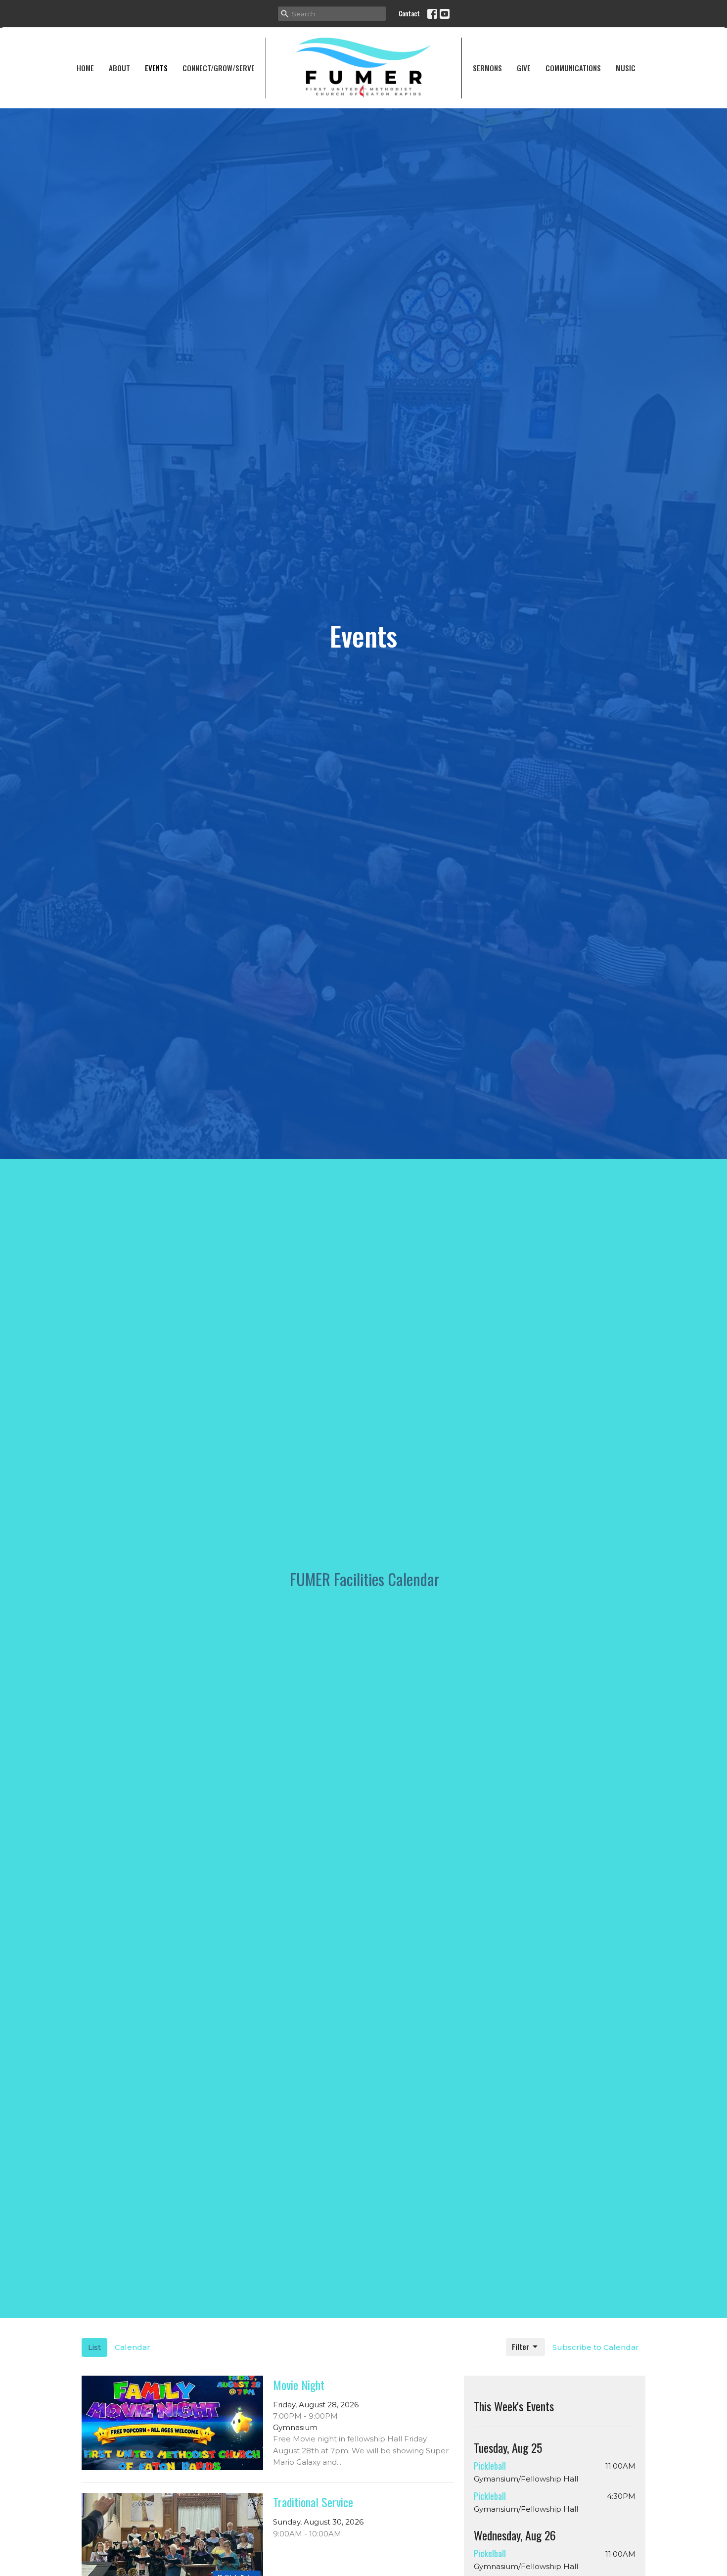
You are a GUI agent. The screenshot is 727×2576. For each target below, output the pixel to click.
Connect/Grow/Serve (219, 68)
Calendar (133, 2347)
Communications (573, 68)
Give (524, 68)
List (94, 2347)
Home (85, 68)
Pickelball (490, 2553)
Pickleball (490, 2466)
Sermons (487, 68)
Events (156, 68)
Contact (409, 13)
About (119, 68)
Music (626, 68)
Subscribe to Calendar (596, 2347)
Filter (521, 2346)
